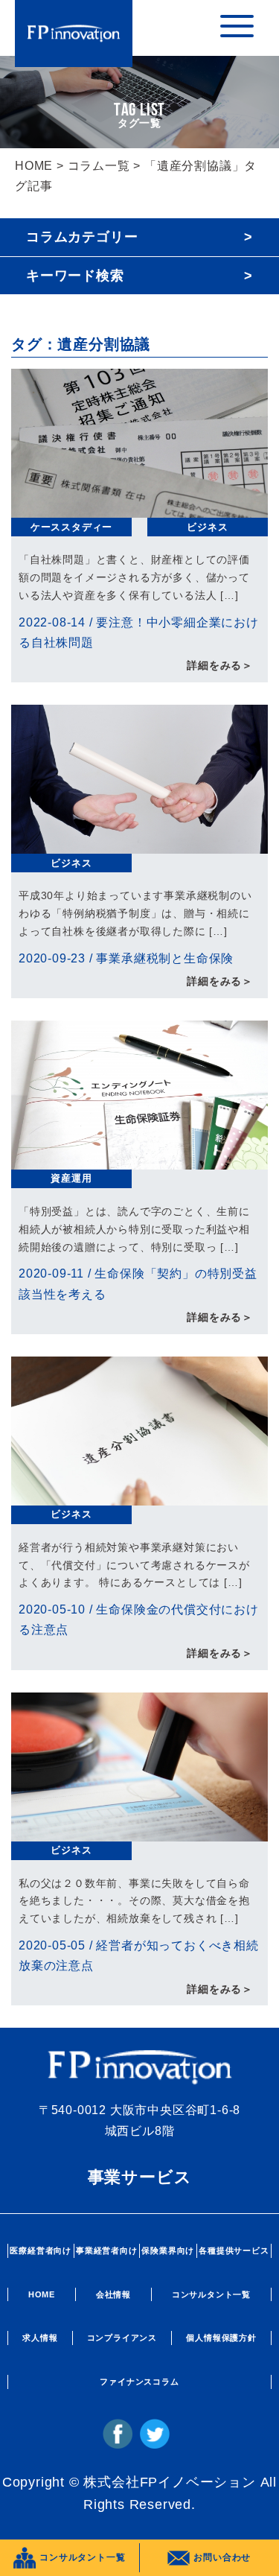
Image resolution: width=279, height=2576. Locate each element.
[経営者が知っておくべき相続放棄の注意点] (139, 1831)
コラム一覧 (99, 166)
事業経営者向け (107, 2250)
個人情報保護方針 (221, 2338)
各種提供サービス (234, 2250)
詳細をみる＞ (220, 665)
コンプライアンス (122, 2338)
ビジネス (207, 527)
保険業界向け (168, 2250)
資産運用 (71, 1178)
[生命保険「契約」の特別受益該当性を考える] (139, 1159)
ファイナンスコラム (139, 2382)
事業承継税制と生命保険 (165, 958)
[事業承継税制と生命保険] (139, 844)
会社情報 (113, 2294)
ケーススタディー (71, 527)
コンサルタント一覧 (211, 2294)
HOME (34, 166)
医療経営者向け (41, 2250)
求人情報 (40, 2338)
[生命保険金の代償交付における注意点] (139, 1495)
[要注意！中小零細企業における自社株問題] (139, 508)
